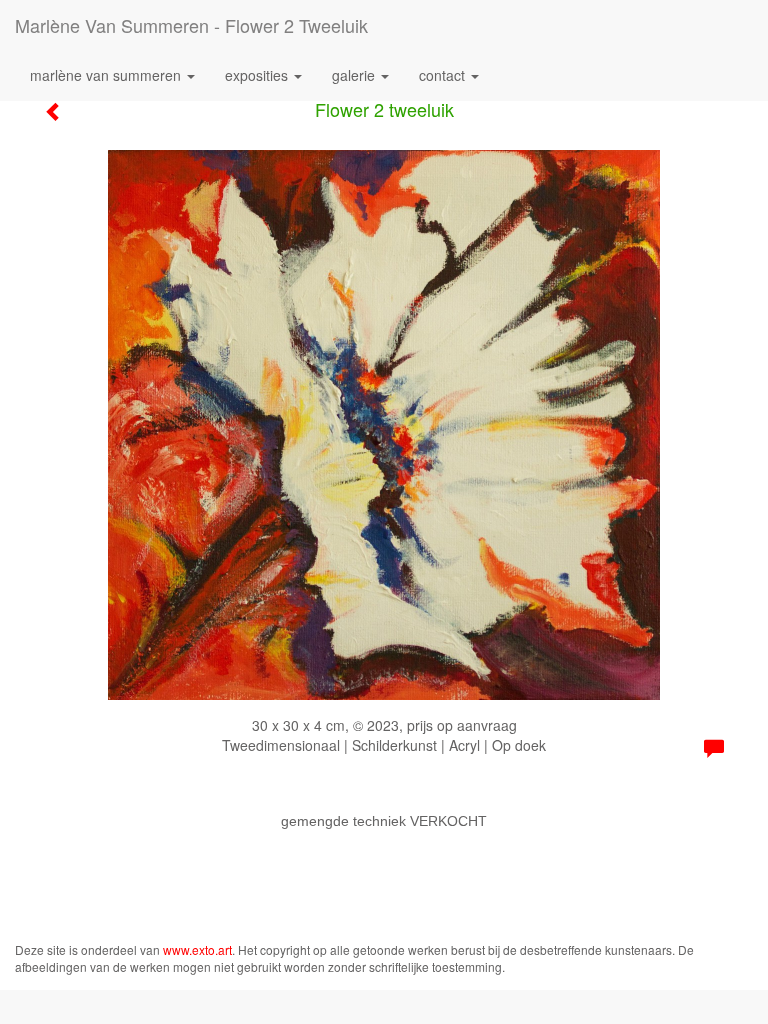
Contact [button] (444, 75)
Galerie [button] (355, 75)
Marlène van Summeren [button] (107, 75)
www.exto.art (197, 949)
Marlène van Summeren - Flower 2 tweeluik (191, 25)
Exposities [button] (258, 75)
